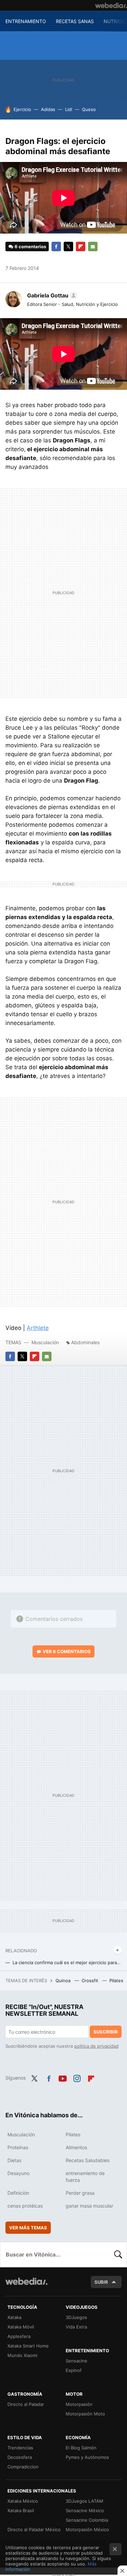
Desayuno (18, 2173)
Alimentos (76, 2147)
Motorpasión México (87, 2529)
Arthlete (38, 1328)
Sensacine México (85, 2510)
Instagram (77, 2077)
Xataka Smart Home (28, 2346)
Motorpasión (79, 2404)
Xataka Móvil (21, 2327)
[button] (51, 295)
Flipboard (81, 246)
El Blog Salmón (81, 2448)
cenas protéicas (25, 2206)
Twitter (68, 246)
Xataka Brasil (21, 2510)
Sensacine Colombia (87, 2520)
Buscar (118, 2254)
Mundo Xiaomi (22, 2355)
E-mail (93, 246)
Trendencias (20, 2448)
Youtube (63, 2077)
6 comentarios (30, 246)
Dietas (14, 2160)
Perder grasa (80, 2193)
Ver (67, 1651)
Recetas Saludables (88, 2160)
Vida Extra (76, 2327)
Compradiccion (23, 2467)
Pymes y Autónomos (87, 2457)
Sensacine (77, 2361)
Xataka (14, 2317)
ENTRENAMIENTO (26, 21)
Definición (18, 2193)
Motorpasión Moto (85, 2414)
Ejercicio (22, 109)
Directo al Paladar (26, 2404)
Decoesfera (20, 2457)
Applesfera (19, 2336)
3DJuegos (76, 2317)
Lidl (69, 109)
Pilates (117, 1980)
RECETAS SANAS (75, 21)
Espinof (74, 2370)
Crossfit (91, 1980)
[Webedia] (111, 5)
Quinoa (64, 1980)
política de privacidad (96, 2046)
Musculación (45, 1342)
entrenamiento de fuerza (85, 2177)
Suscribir (106, 2032)
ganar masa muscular (89, 2206)
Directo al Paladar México (34, 2529)
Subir (101, 2282)
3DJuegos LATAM (84, 2501)
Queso (89, 109)
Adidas (48, 109)
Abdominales (85, 1342)
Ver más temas (28, 2228)
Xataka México (23, 2501)
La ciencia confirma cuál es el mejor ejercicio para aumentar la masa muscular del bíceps (67, 1962)
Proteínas (18, 2147)
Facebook (56, 246)
